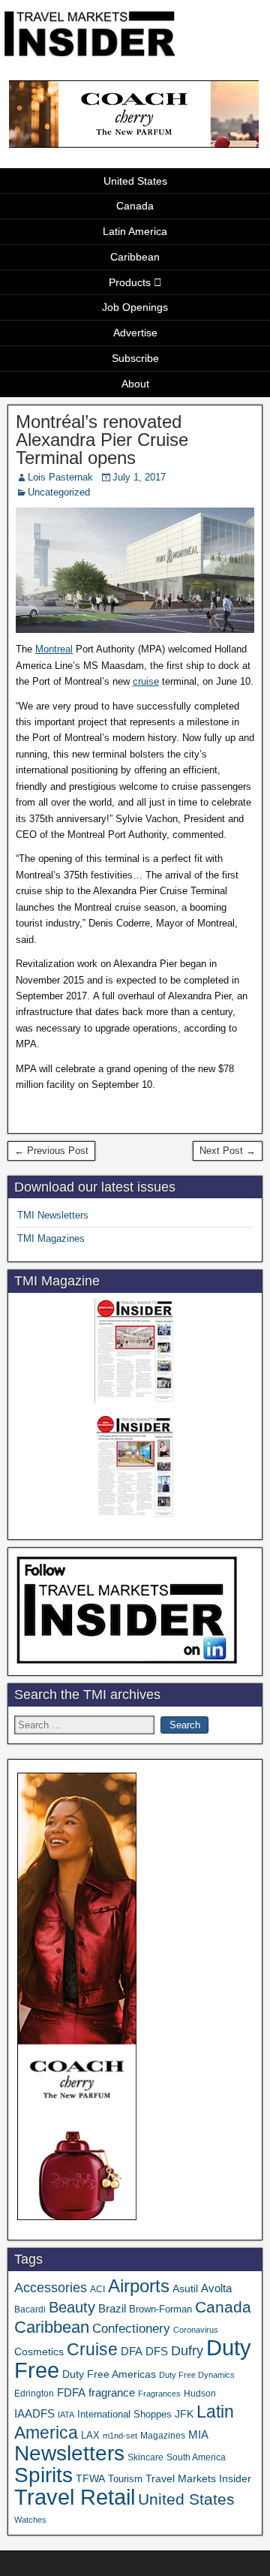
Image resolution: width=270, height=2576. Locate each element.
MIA (198, 2435)
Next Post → (228, 1151)
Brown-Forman (160, 2309)
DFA (132, 2351)
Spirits (43, 2475)
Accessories (51, 2288)
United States (135, 181)
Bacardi (30, 2309)
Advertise (135, 333)
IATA (66, 2415)
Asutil (185, 2288)
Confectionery (131, 2328)
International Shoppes (124, 2414)
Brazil (112, 2309)
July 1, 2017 (139, 477)
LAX (90, 2436)
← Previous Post (51, 1151)
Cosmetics (39, 2352)
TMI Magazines (51, 1238)
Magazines (163, 2436)
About (135, 384)
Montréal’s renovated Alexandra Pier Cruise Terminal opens (102, 440)
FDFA (71, 2392)
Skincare (145, 2457)
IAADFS (34, 2413)
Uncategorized (59, 492)
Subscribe (135, 358)
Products (130, 282)
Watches (30, 2520)
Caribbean (135, 257)
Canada (135, 206)
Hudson (200, 2394)
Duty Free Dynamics (197, 2375)
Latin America (135, 231)
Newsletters (69, 2453)
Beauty (72, 2307)
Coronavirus (196, 2330)
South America (196, 2457)
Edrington (34, 2393)
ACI (97, 2289)
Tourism (125, 2479)
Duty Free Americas (109, 2374)
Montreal (54, 649)
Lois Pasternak (60, 477)
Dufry (187, 2351)
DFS (157, 2352)
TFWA (90, 2478)
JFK (184, 2414)
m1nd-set (120, 2436)
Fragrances (159, 2394)
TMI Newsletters (53, 1215)
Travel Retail (75, 2497)
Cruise (92, 2349)
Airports (139, 2286)
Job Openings (135, 307)
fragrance (112, 2393)
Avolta (216, 2288)
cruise (146, 681)
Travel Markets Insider (198, 2478)
